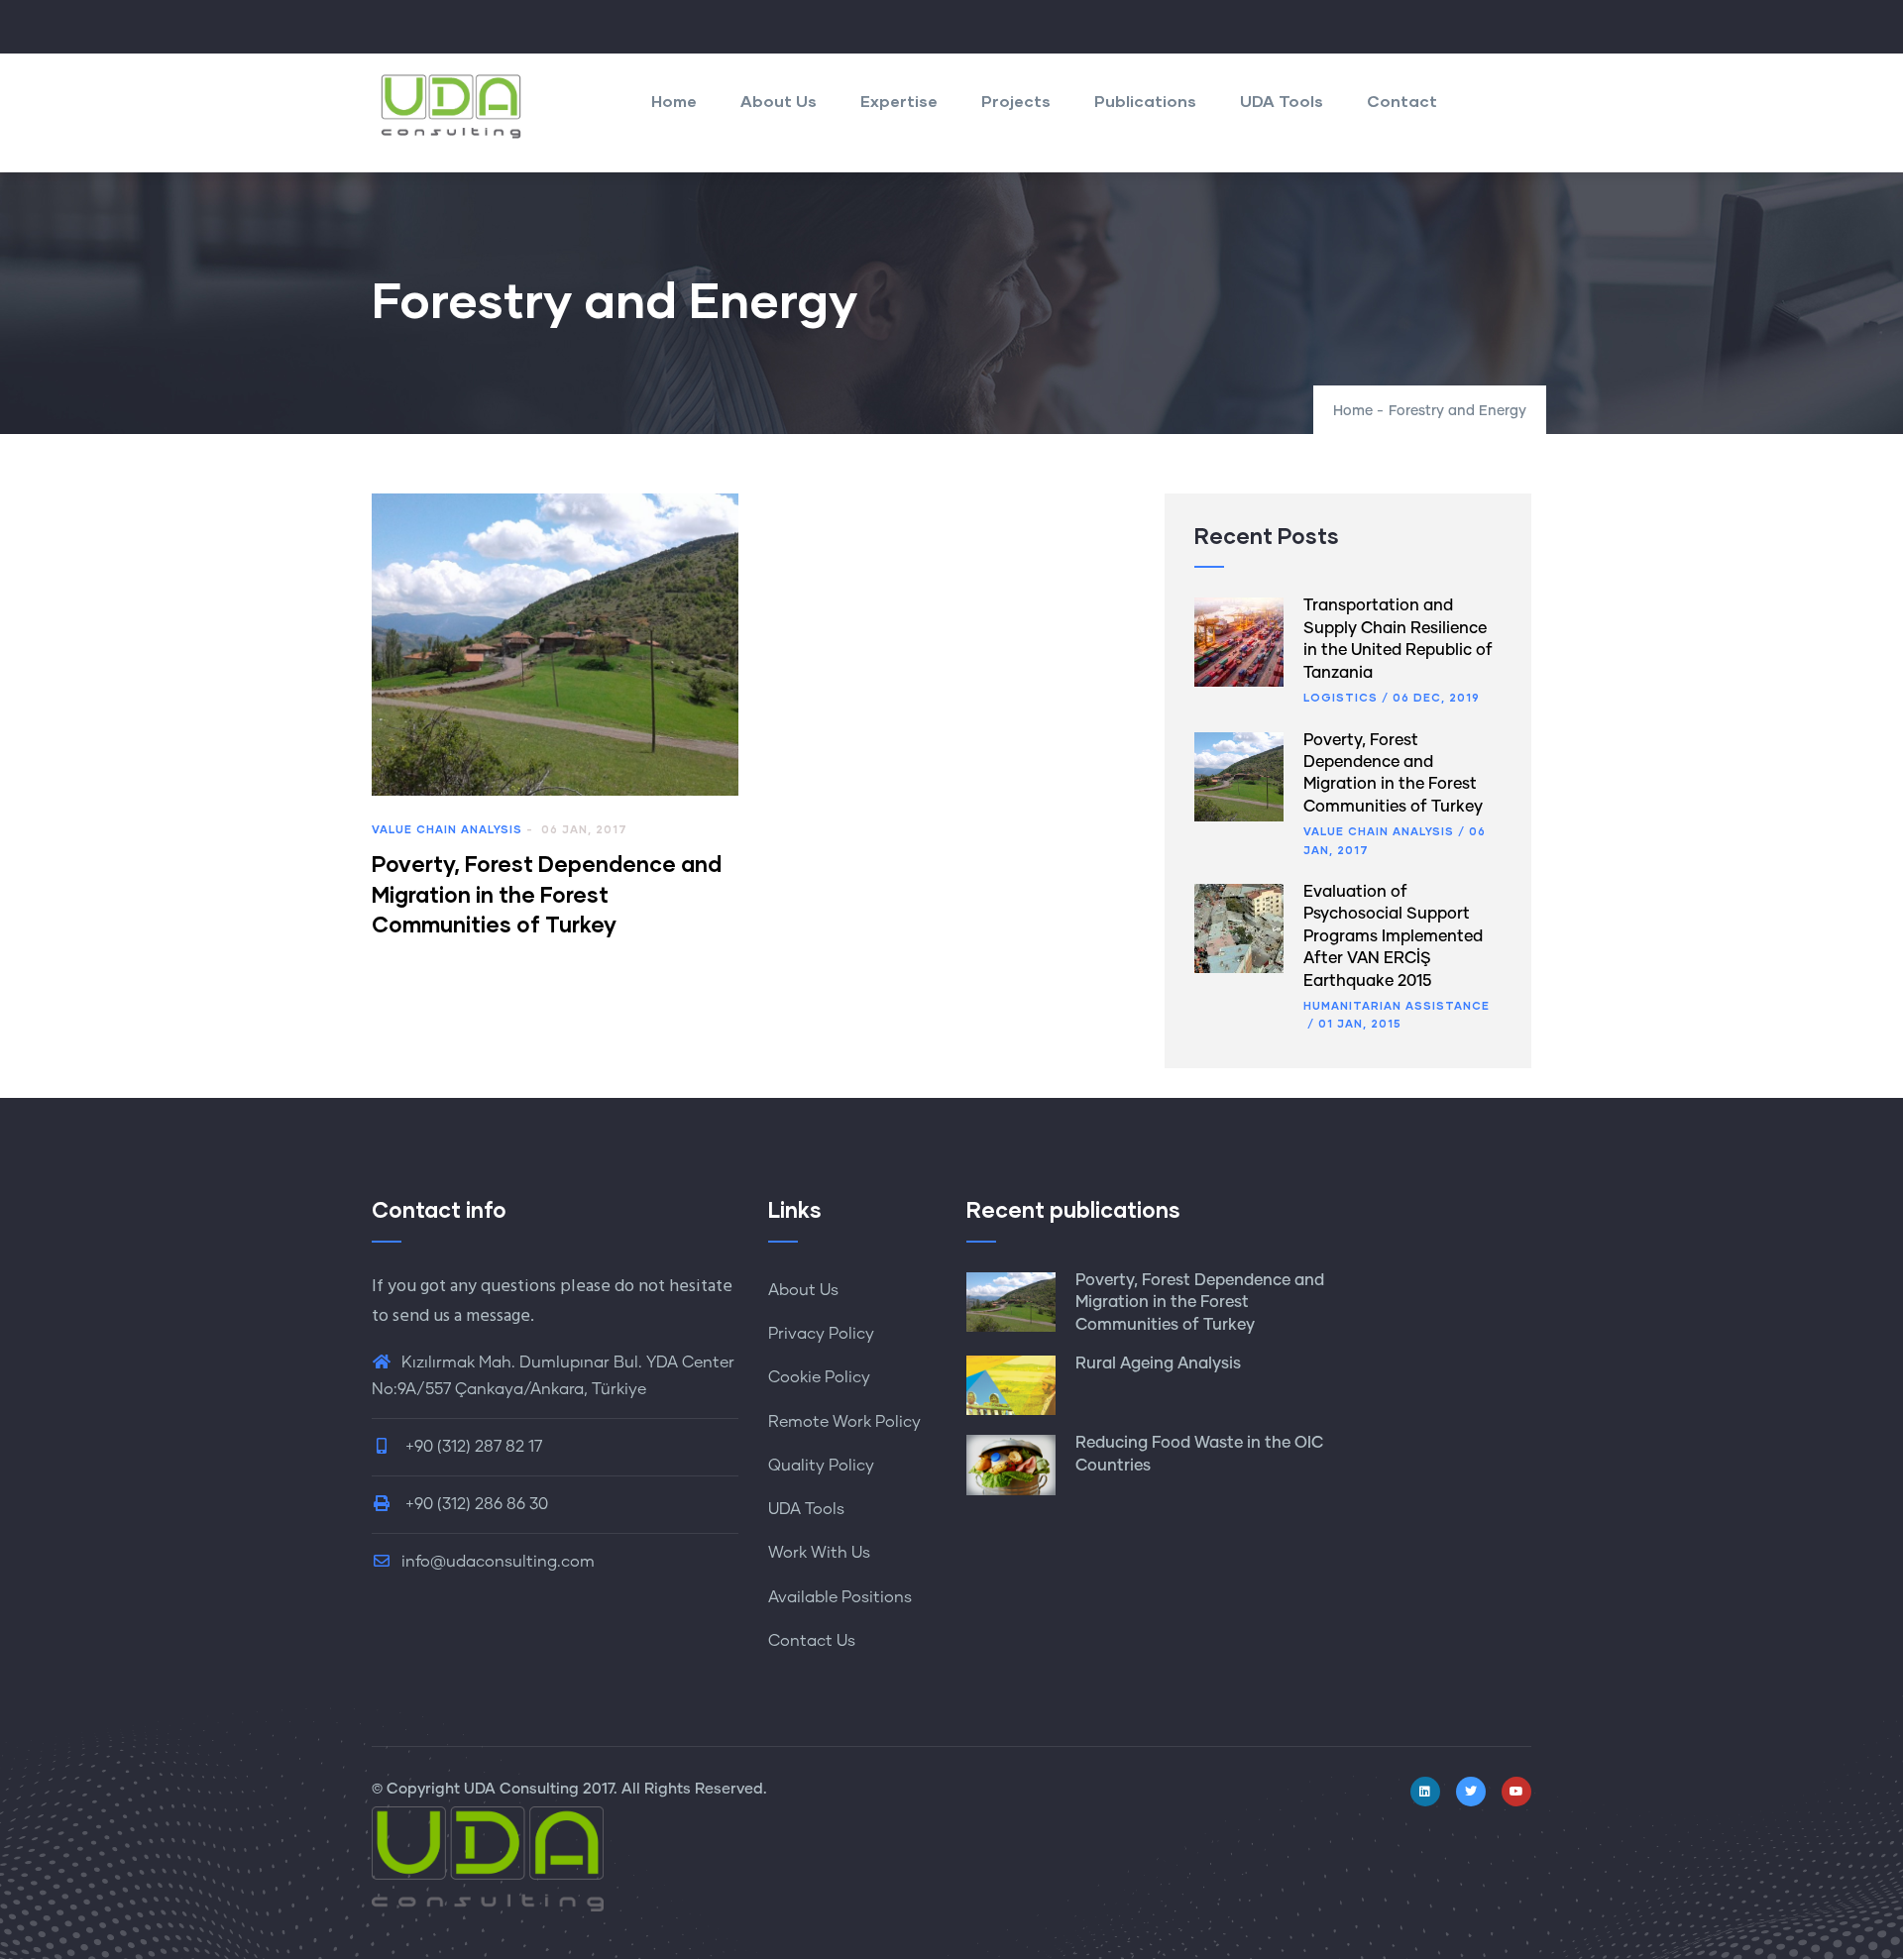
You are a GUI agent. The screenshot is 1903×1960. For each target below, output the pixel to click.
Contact (1402, 101)
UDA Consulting (521, 1789)
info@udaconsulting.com (498, 1562)
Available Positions (840, 1597)
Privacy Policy (821, 1334)
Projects (1016, 101)
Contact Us (812, 1641)
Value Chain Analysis (447, 829)
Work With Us (819, 1553)
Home (674, 101)
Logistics (1341, 697)
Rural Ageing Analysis (1158, 1363)
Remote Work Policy (844, 1422)
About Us (779, 101)
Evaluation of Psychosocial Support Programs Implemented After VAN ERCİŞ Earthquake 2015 (1393, 936)
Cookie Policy (819, 1377)
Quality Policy (821, 1466)
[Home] (451, 107)
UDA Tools (1282, 101)
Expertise (899, 101)
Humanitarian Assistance (1397, 1005)
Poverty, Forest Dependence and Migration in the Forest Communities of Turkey (1200, 1303)
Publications (1145, 101)
